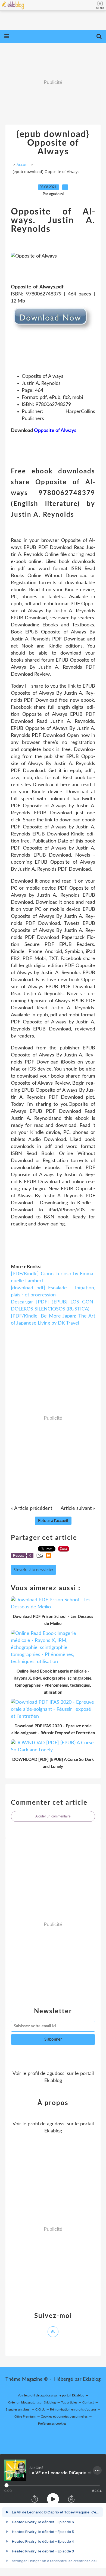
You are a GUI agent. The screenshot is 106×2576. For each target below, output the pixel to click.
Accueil (23, 165)
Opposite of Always (55, 431)
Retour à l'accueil (53, 1521)
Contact (88, 2402)
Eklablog (92, 2379)
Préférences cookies (52, 2424)
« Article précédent (32, 1508)
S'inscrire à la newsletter (33, 1570)
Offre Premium (25, 2416)
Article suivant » (78, 1508)
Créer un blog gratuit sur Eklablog (32, 2402)
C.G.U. (40, 2409)
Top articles (69, 2402)
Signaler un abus (18, 2409)
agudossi (56, 2074)
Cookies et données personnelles (64, 2416)
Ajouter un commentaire (53, 1816)
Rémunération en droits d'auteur (73, 2409)
